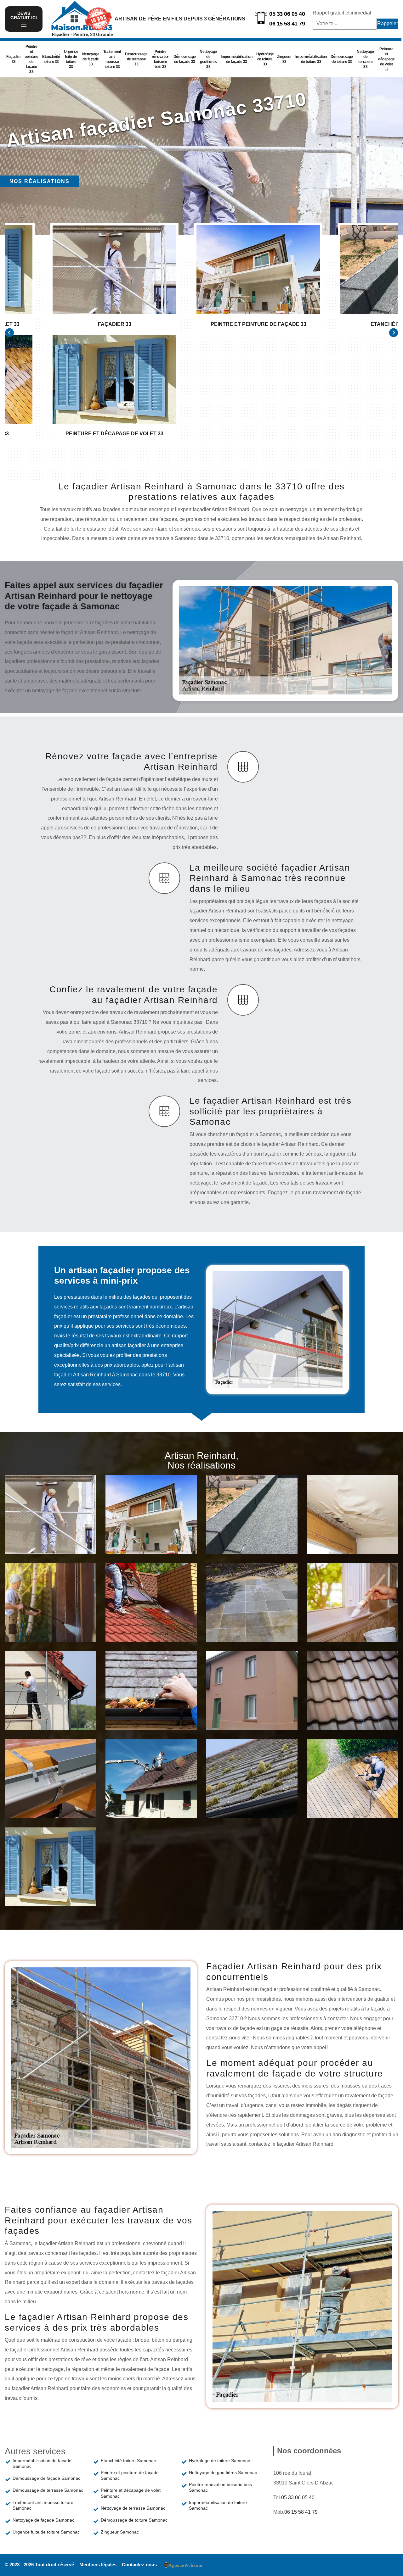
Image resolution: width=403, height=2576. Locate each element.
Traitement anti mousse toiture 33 (112, 59)
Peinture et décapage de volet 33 (386, 59)
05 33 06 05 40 (287, 14)
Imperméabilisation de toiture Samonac (218, 2505)
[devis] (24, 25)
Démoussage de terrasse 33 (136, 59)
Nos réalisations (40, 181)
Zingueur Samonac (120, 2532)
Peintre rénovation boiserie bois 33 (161, 59)
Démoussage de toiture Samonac (134, 2520)
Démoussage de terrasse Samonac (48, 2490)
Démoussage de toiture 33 (342, 59)
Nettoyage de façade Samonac (43, 2520)
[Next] (394, 332)
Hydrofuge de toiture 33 (265, 59)
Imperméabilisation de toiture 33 (311, 59)
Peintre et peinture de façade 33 (31, 59)
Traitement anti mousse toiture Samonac (43, 2505)
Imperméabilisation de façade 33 (236, 59)
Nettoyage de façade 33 (91, 59)
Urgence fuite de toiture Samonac (46, 2532)
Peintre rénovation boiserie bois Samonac (220, 2487)
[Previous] (9, 332)
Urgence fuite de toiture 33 (71, 59)
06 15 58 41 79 (287, 24)
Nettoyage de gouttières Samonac (223, 2473)
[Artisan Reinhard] (82, 19)
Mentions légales (99, 2565)
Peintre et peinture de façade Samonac (130, 2475)
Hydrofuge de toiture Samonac (219, 2461)
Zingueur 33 (284, 59)
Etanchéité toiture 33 (51, 59)
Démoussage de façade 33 (185, 59)
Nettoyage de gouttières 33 (208, 59)
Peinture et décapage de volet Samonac (131, 2493)
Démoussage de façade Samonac (46, 2478)
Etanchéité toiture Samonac (128, 2461)
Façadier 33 (14, 59)
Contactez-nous (139, 2565)
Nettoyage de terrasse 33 (365, 59)
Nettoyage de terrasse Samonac (133, 2508)
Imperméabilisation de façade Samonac (42, 2463)
